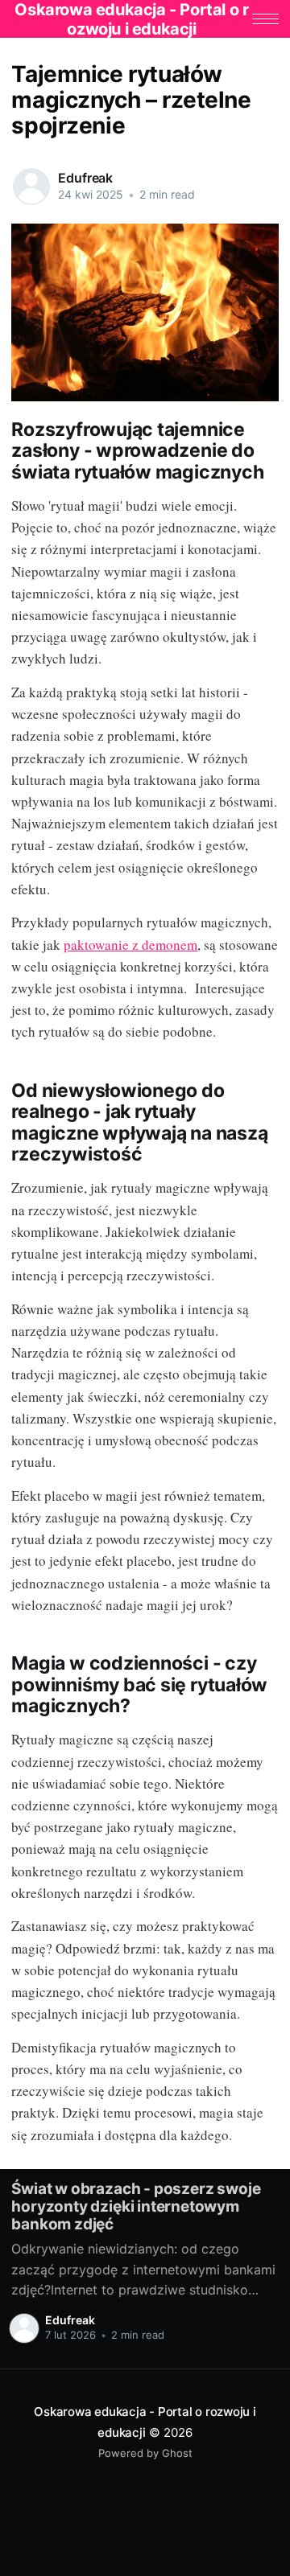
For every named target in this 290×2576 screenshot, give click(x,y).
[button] (265, 19)
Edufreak (85, 178)
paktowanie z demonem (130, 945)
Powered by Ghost (145, 2453)
